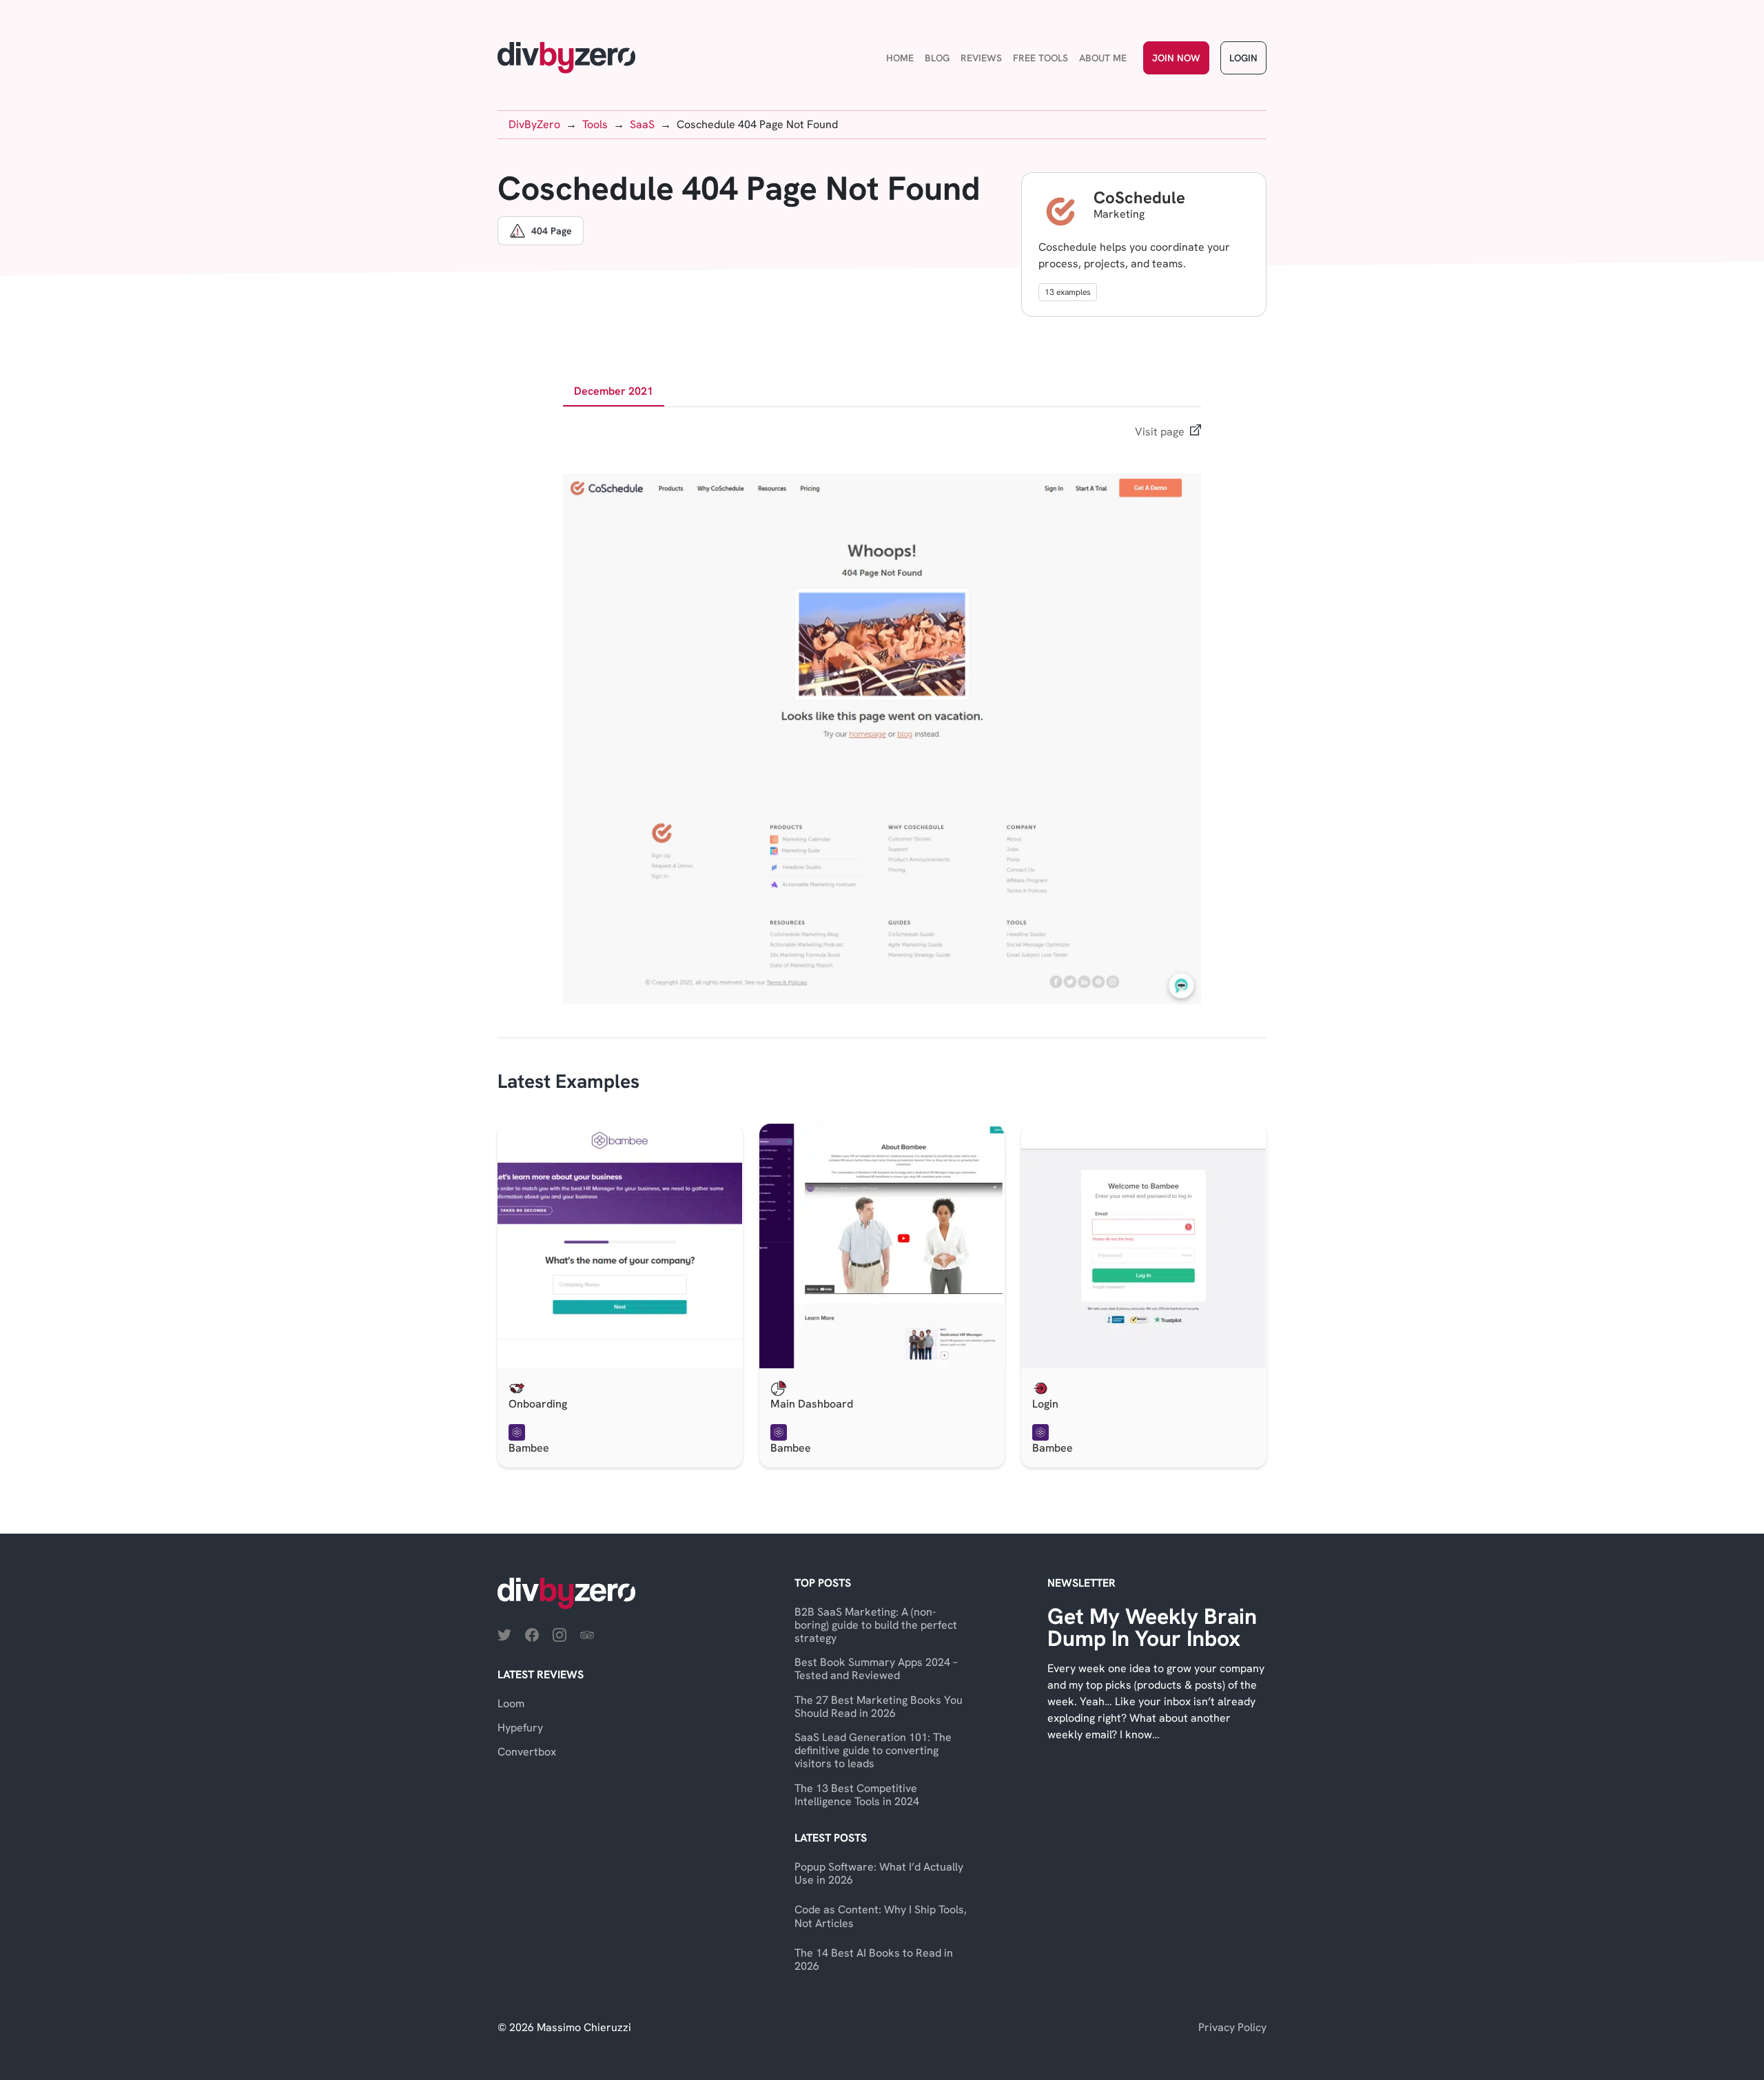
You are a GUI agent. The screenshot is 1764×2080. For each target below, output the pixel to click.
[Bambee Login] (1144, 1246)
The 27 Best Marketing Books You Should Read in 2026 (879, 1707)
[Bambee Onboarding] (620, 1246)
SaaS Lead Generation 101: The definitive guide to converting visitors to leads (873, 1750)
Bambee (529, 1448)
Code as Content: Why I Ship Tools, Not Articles (881, 1916)
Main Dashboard (812, 1404)
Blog (937, 58)
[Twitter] (504, 1634)
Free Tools (1040, 58)
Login (1243, 58)
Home (900, 58)
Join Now (1176, 58)
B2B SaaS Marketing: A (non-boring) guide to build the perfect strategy (876, 1625)
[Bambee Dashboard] (882, 1246)
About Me (1103, 58)
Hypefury (520, 1728)
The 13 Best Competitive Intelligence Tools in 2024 (857, 1795)
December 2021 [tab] (614, 391)
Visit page (1160, 432)
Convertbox (527, 1752)
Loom (511, 1703)
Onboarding (538, 1404)
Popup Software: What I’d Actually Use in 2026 (879, 1873)
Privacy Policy (1232, 2027)
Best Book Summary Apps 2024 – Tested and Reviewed (876, 1669)
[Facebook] (532, 1634)
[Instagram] (560, 1634)
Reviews (981, 58)
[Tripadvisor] (587, 1634)
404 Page (552, 231)
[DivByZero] (566, 58)
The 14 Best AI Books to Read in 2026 (874, 1959)
